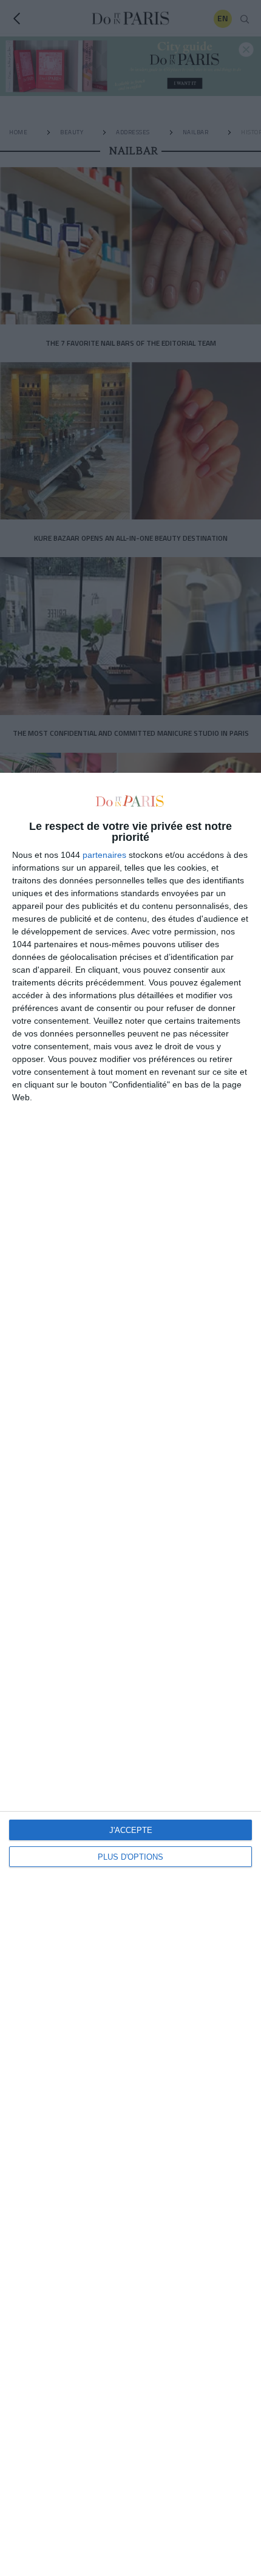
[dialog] (130, 1674)
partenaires (104, 855)
